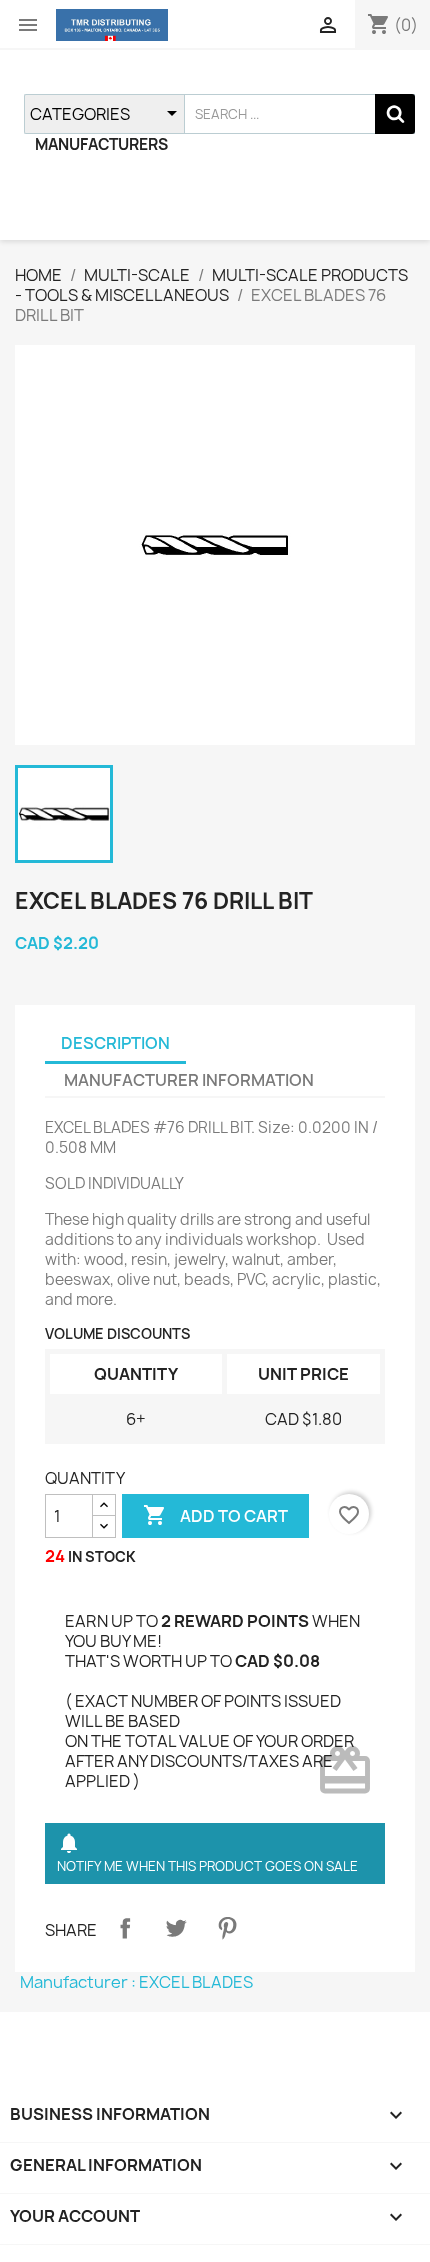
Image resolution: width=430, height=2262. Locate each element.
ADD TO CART (215, 1515)
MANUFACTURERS (101, 144)
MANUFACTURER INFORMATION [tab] (189, 1080)
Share (125, 1928)
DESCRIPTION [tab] (115, 1043)
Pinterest (227, 1928)
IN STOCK (102, 1556)
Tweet (176, 1928)
